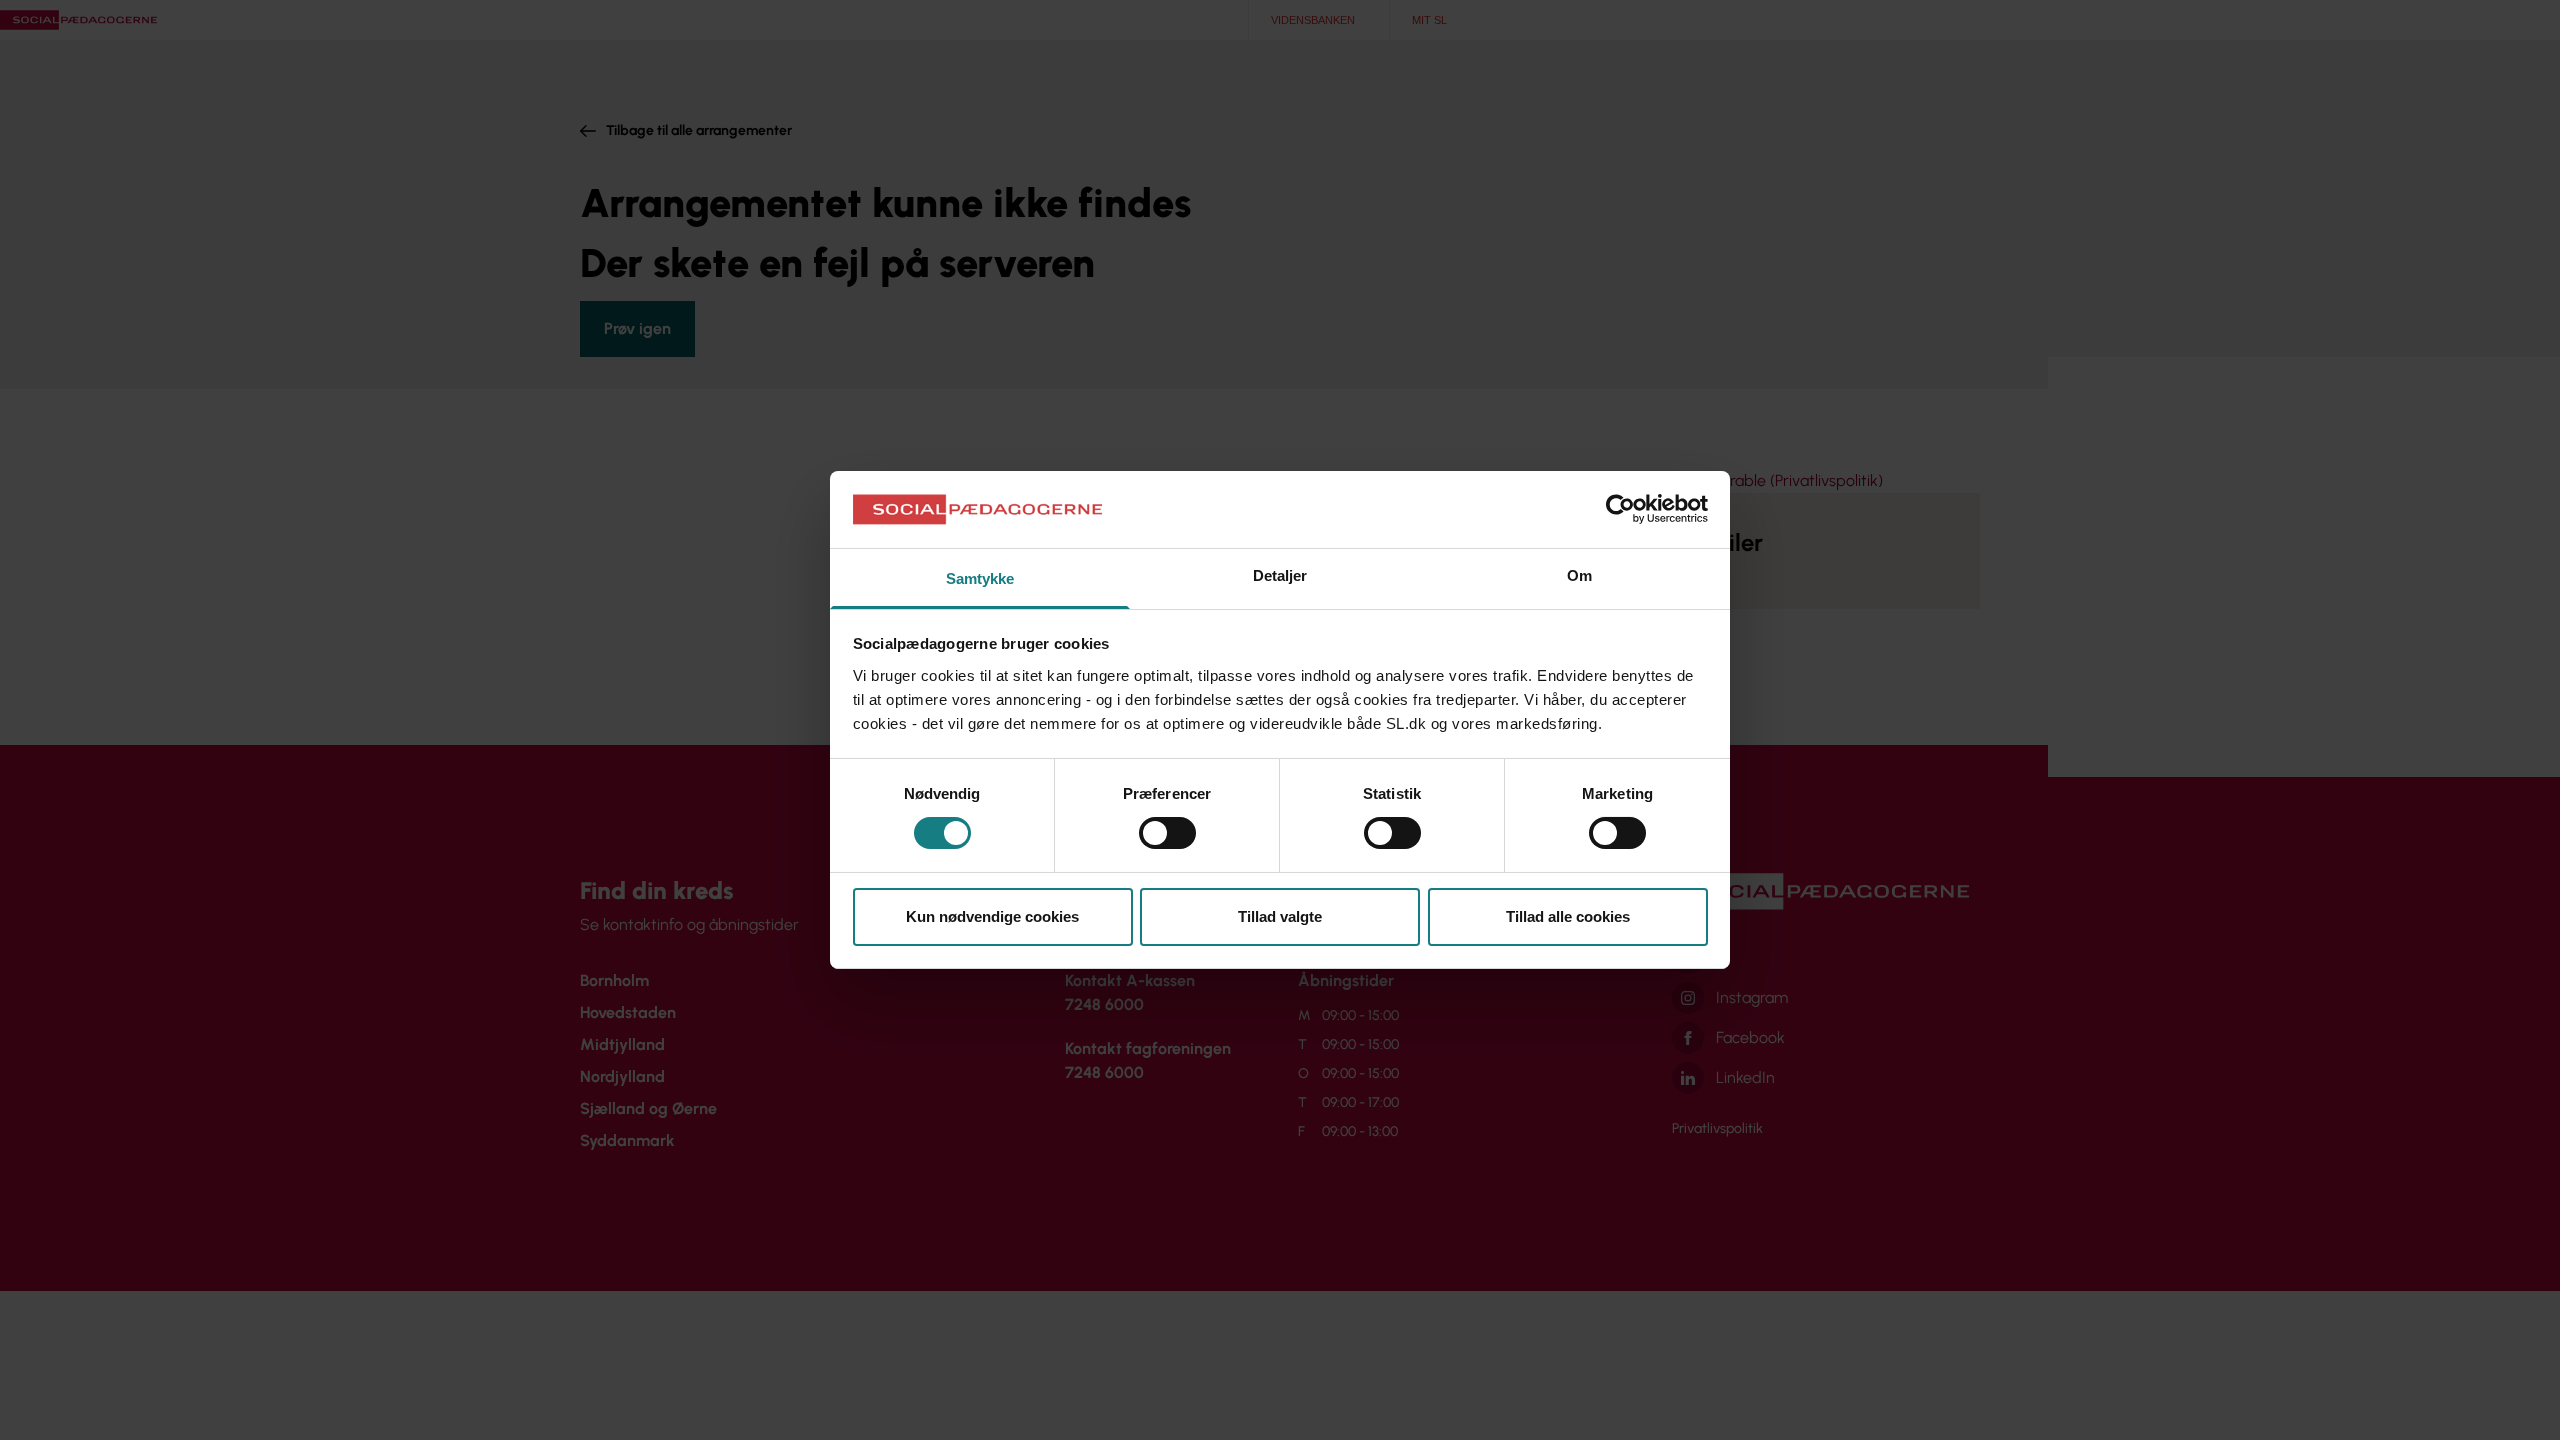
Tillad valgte (1280, 916)
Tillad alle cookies (1568, 916)
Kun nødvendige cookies (992, 916)
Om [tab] (1579, 575)
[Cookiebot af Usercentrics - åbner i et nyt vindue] (1620, 509)
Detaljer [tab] (1280, 575)
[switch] (1167, 833)
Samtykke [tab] (980, 578)
